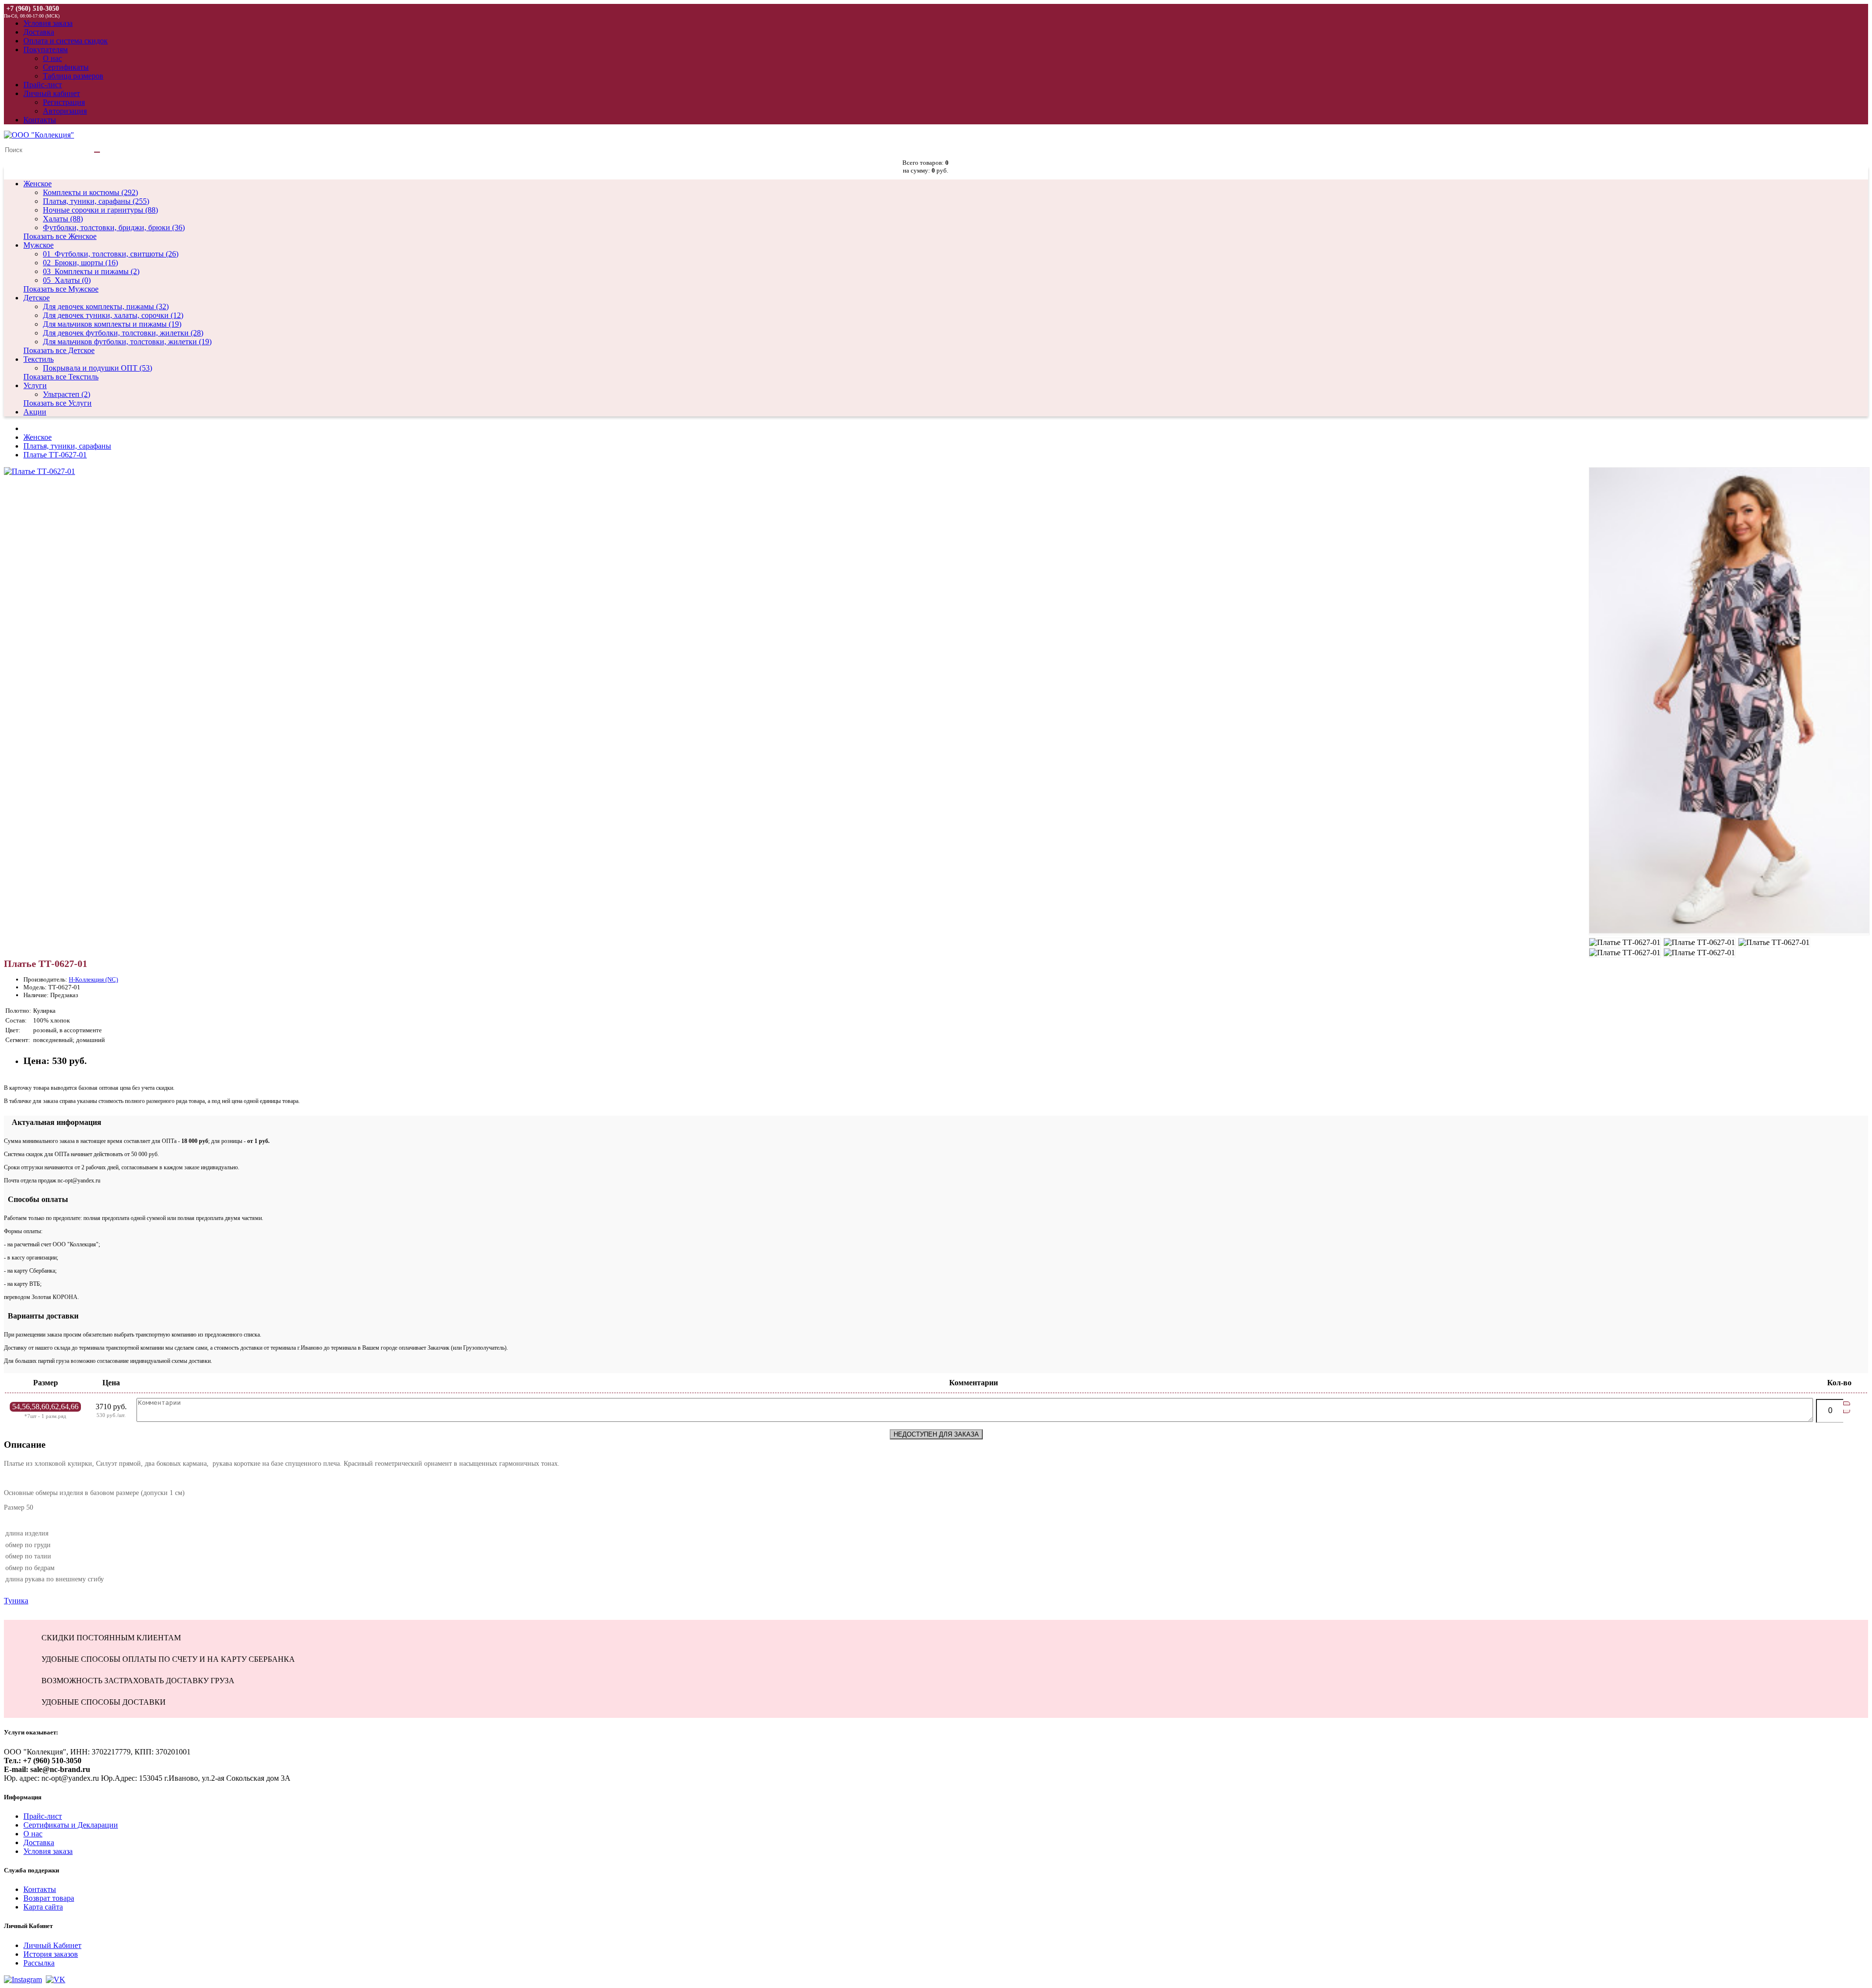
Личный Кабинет (52, 1945)
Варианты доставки (41, 1316)
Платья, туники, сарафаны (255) (96, 201)
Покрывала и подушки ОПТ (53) (97, 368)
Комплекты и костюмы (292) (90, 192)
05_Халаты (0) (67, 280)
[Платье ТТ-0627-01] (39, 471)
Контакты (40, 1889)
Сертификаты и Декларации (71, 1825)
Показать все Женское (60, 236)
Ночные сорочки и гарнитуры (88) (100, 210)
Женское (38, 184)
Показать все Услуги (58, 403)
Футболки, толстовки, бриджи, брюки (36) (114, 227)
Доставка (39, 1842)
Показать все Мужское (61, 289)
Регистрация (64, 102)
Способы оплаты (36, 1199)
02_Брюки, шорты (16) (80, 263)
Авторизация (65, 111)
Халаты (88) (63, 219)
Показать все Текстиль (61, 377)
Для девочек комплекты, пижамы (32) (106, 306)
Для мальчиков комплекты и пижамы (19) (112, 324)
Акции (35, 412)
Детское (37, 298)
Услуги (35, 385)
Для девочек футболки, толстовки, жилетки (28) (123, 333)
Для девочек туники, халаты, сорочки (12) (113, 315)
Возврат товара (49, 1898)
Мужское (39, 245)
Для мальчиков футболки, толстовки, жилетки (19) (127, 342)
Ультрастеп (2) (67, 394)
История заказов (51, 1954)
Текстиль (39, 359)
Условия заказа (48, 1851)
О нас (52, 58)
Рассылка (39, 1963)
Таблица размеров (73, 76)
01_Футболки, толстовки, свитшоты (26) (111, 254)
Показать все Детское (59, 350)
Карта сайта (43, 1907)
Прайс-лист (43, 1816)
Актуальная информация (53, 1122)
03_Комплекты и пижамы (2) (91, 271)
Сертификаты (66, 67)
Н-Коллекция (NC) (93, 979)
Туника (16, 1601)
